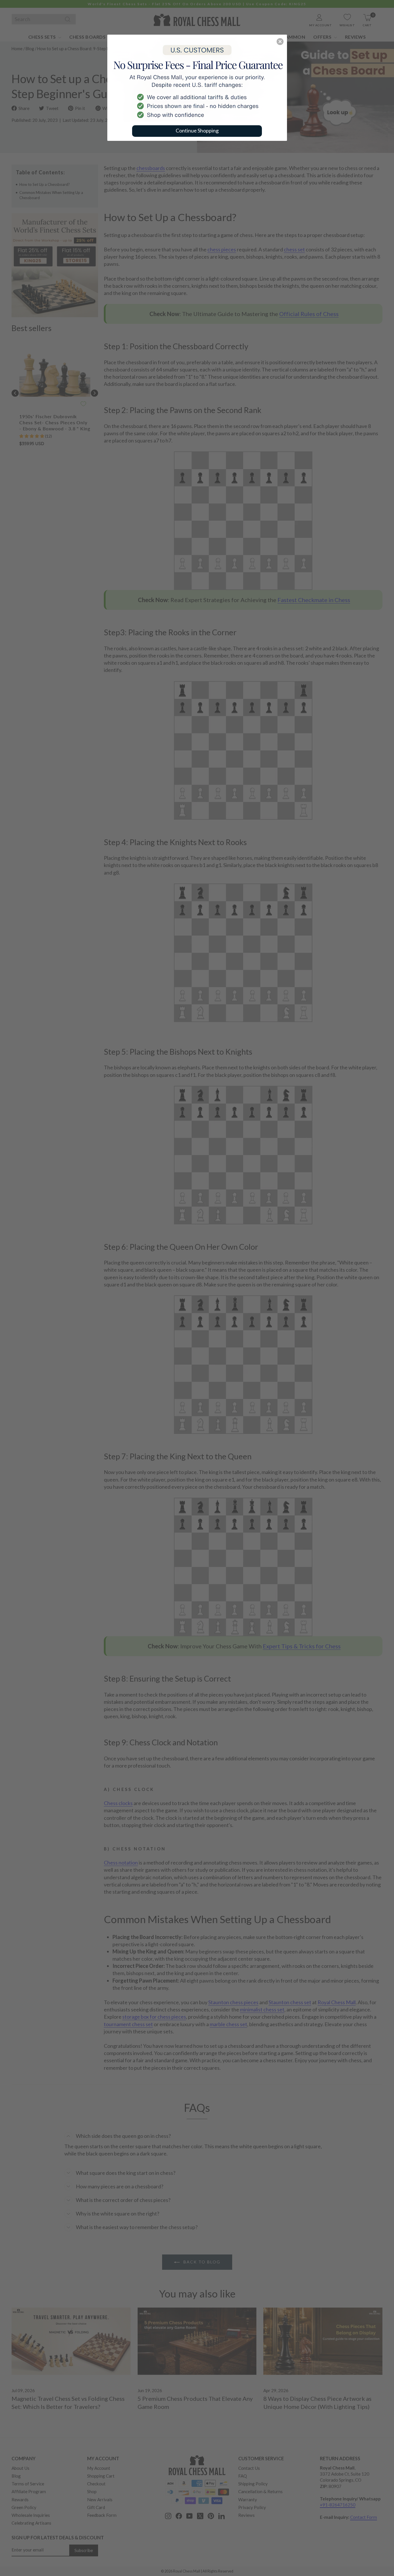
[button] (280, 42)
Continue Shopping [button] (197, 130)
